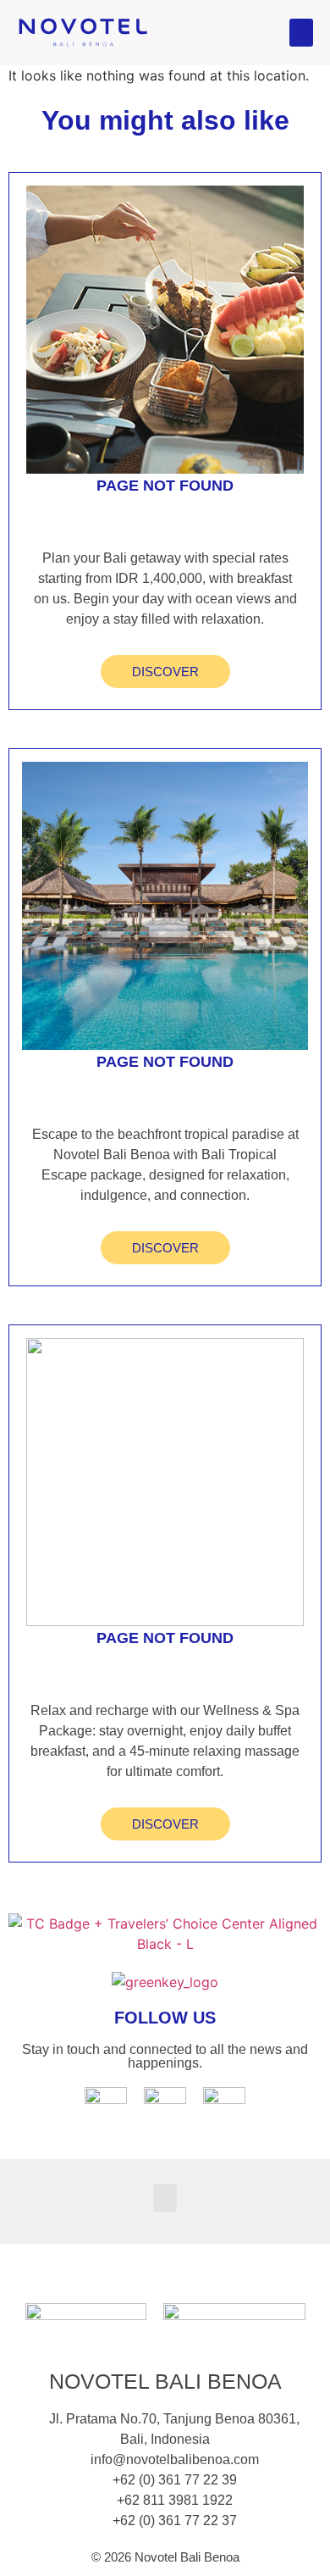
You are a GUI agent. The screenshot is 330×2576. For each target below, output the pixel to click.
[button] (301, 33)
